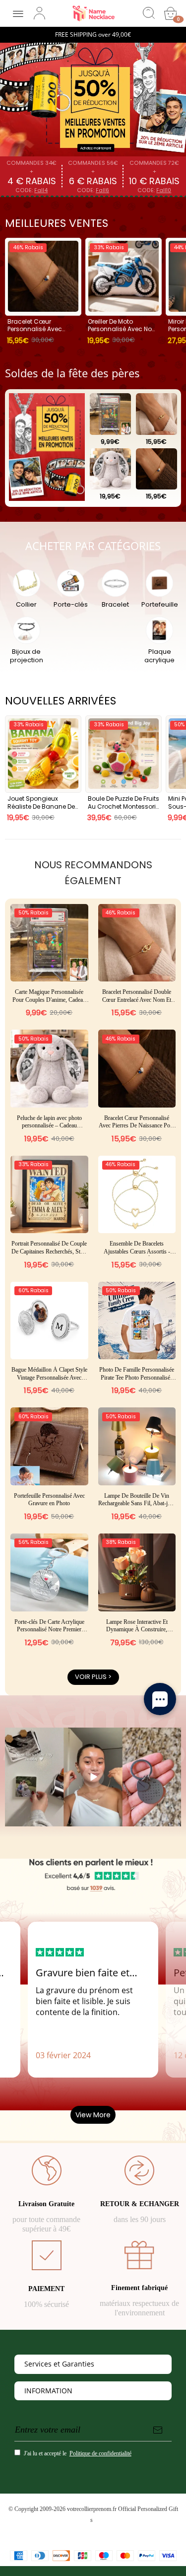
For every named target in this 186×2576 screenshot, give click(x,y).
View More (93, 2115)
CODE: (31, 190)
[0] (171, 13)
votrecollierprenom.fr (92, 2509)
